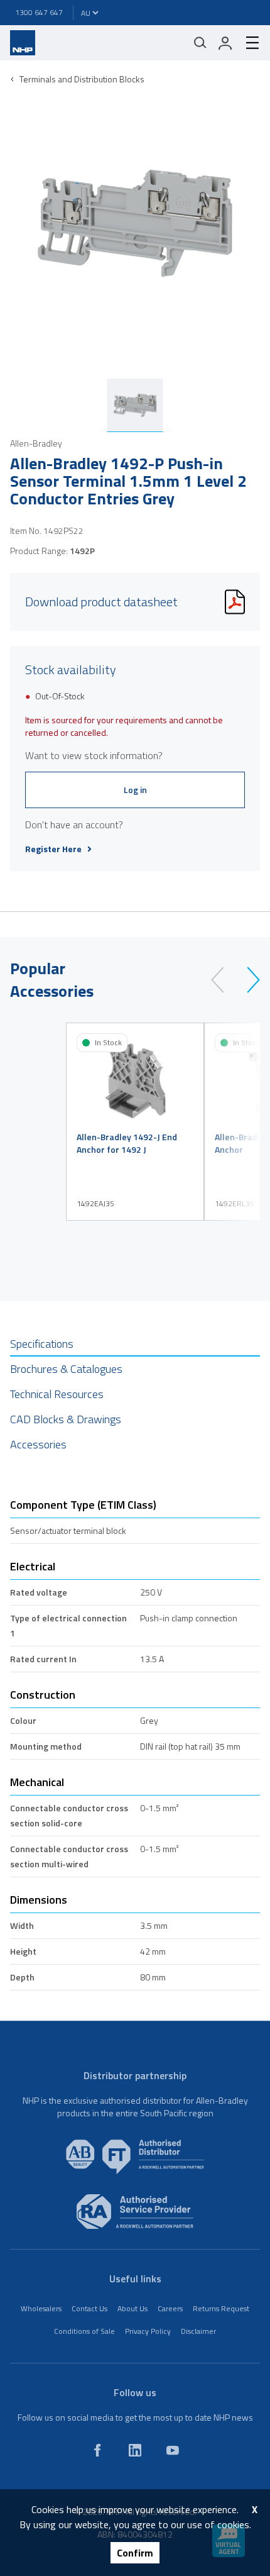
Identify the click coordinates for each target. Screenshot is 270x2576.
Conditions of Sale (84, 2331)
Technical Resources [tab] (57, 1394)
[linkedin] (135, 2450)
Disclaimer (198, 2331)
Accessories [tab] (38, 1444)
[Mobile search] (200, 43)
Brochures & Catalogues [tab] (66, 1369)
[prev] (223, 980)
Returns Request (221, 2308)
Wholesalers (41, 2308)
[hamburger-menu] (247, 43)
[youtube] (173, 2450)
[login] (225, 43)
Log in (135, 790)
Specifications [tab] (42, 1344)
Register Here (53, 849)
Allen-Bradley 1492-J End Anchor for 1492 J (127, 1143)
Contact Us (89, 2308)
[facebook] (97, 2450)
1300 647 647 (39, 12)
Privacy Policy (148, 2331)
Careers (170, 2308)
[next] (248, 980)
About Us (132, 2308)
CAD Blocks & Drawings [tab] (66, 1419)
